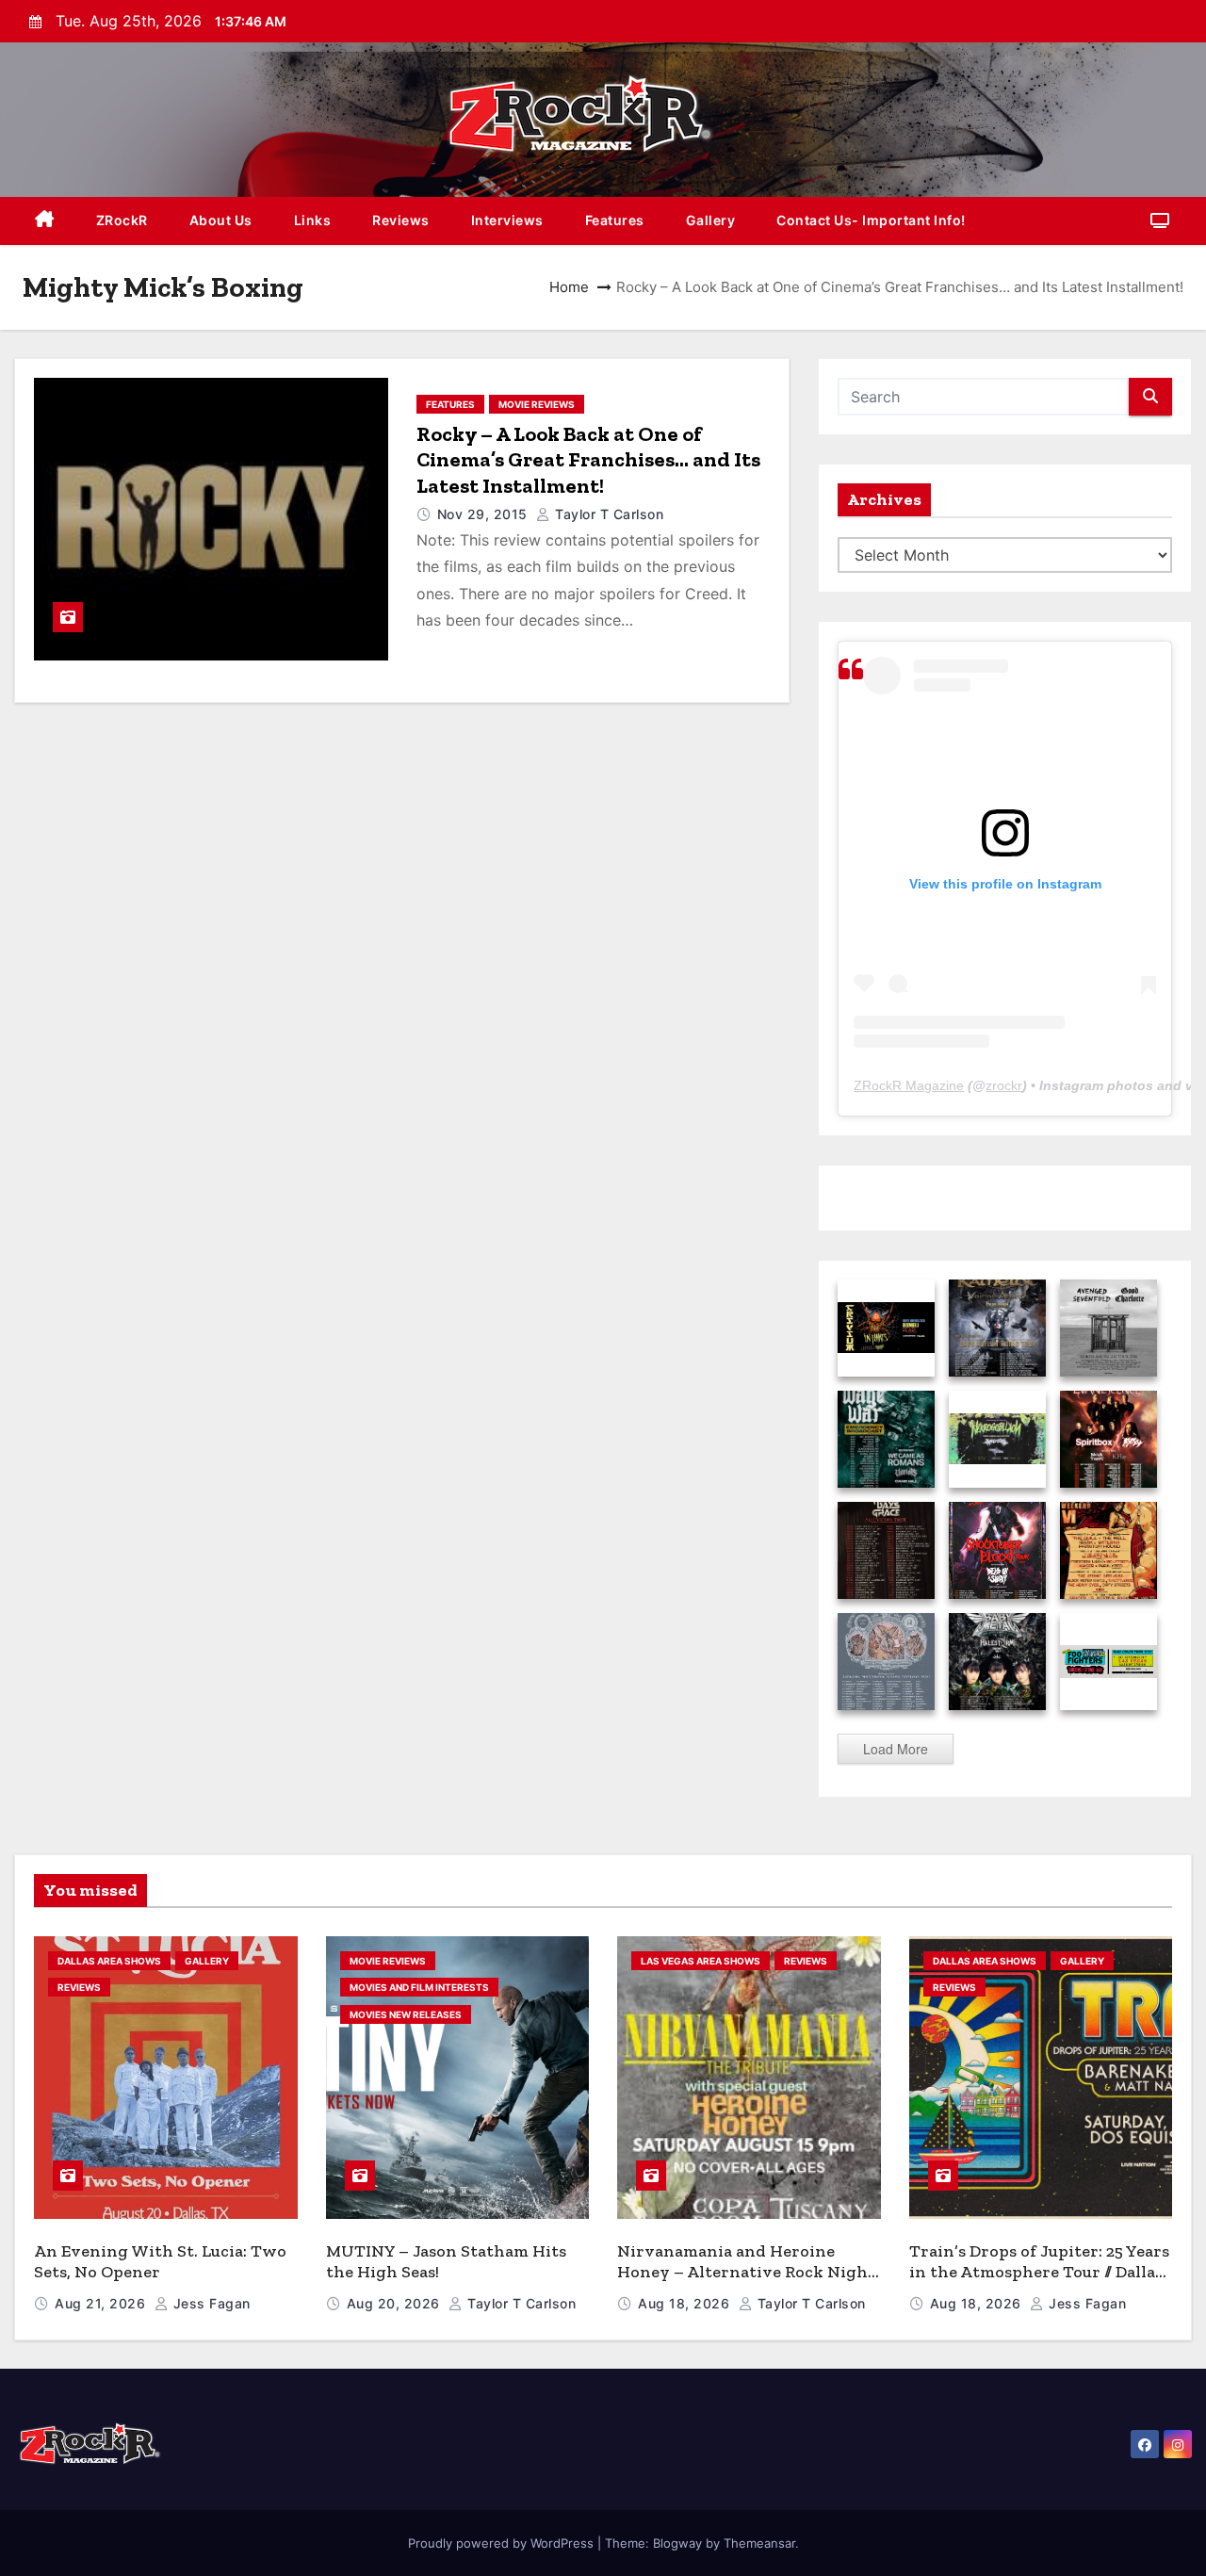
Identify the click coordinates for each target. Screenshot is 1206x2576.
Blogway (677, 2543)
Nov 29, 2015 (485, 514)
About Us (221, 220)
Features (615, 220)
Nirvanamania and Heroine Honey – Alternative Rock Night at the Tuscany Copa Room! (746, 2272)
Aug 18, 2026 (686, 2303)
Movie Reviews (537, 404)
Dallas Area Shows (109, 1961)
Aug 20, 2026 (396, 2303)
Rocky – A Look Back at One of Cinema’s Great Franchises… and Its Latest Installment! (588, 460)
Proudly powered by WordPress (503, 2543)
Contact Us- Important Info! (871, 220)
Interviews (507, 220)
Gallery (711, 220)
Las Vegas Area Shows (701, 1961)
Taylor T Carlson (607, 514)
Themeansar (759, 2543)
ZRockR (122, 220)
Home (569, 287)
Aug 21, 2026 (102, 2303)
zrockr (1004, 1085)
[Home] (45, 221)
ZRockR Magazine (909, 1085)
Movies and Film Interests (419, 1987)
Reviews (401, 220)
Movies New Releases (406, 2014)
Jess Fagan (210, 2303)
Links (313, 220)
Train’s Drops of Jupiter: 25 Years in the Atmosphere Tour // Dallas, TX (1039, 2272)
